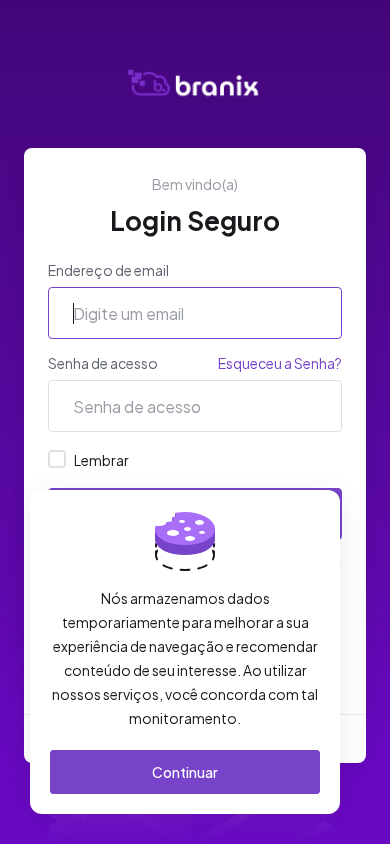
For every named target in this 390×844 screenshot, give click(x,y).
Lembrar (101, 460)
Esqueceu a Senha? (280, 363)
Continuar (185, 772)
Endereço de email (108, 270)
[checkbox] (57, 459)
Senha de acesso (103, 363)
